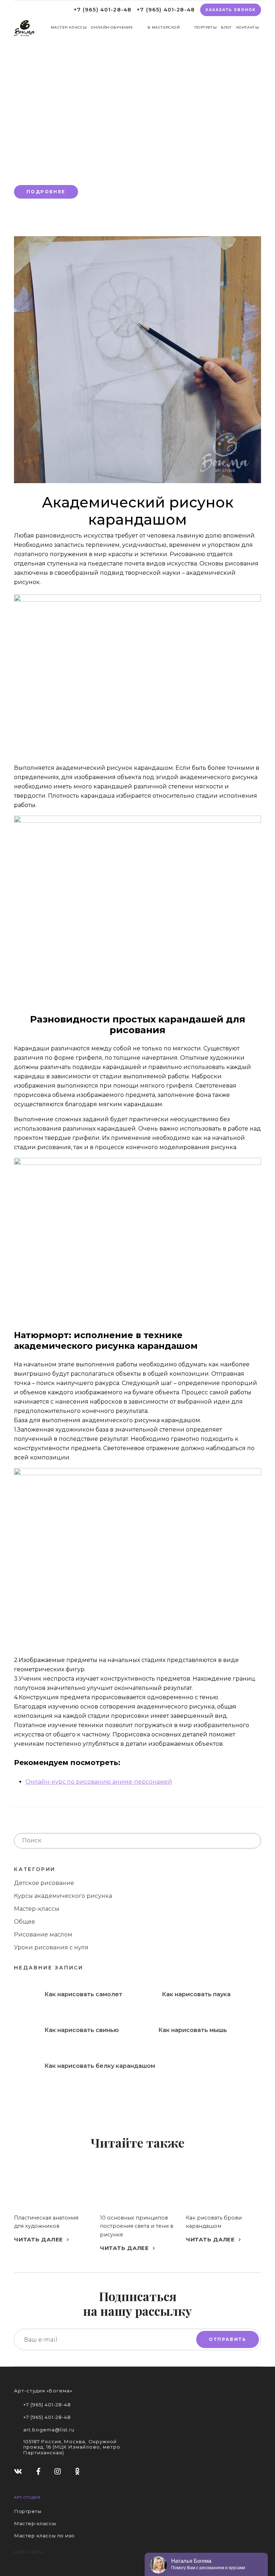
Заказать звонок (231, 10)
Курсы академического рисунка (63, 1896)
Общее (25, 1922)
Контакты (248, 27)
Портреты (206, 27)
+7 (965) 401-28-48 (103, 10)
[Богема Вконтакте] (18, 2471)
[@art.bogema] (58, 2471)
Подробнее (46, 192)
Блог (226, 27)
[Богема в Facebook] (38, 2471)
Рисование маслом (43, 1935)
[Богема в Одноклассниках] (78, 2471)
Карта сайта (28, 2552)
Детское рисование (44, 1883)
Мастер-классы (69, 27)
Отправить (228, 2339)
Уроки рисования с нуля (51, 1947)
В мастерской (164, 27)
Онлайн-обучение (112, 27)
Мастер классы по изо (44, 2536)
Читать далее (39, 2239)
